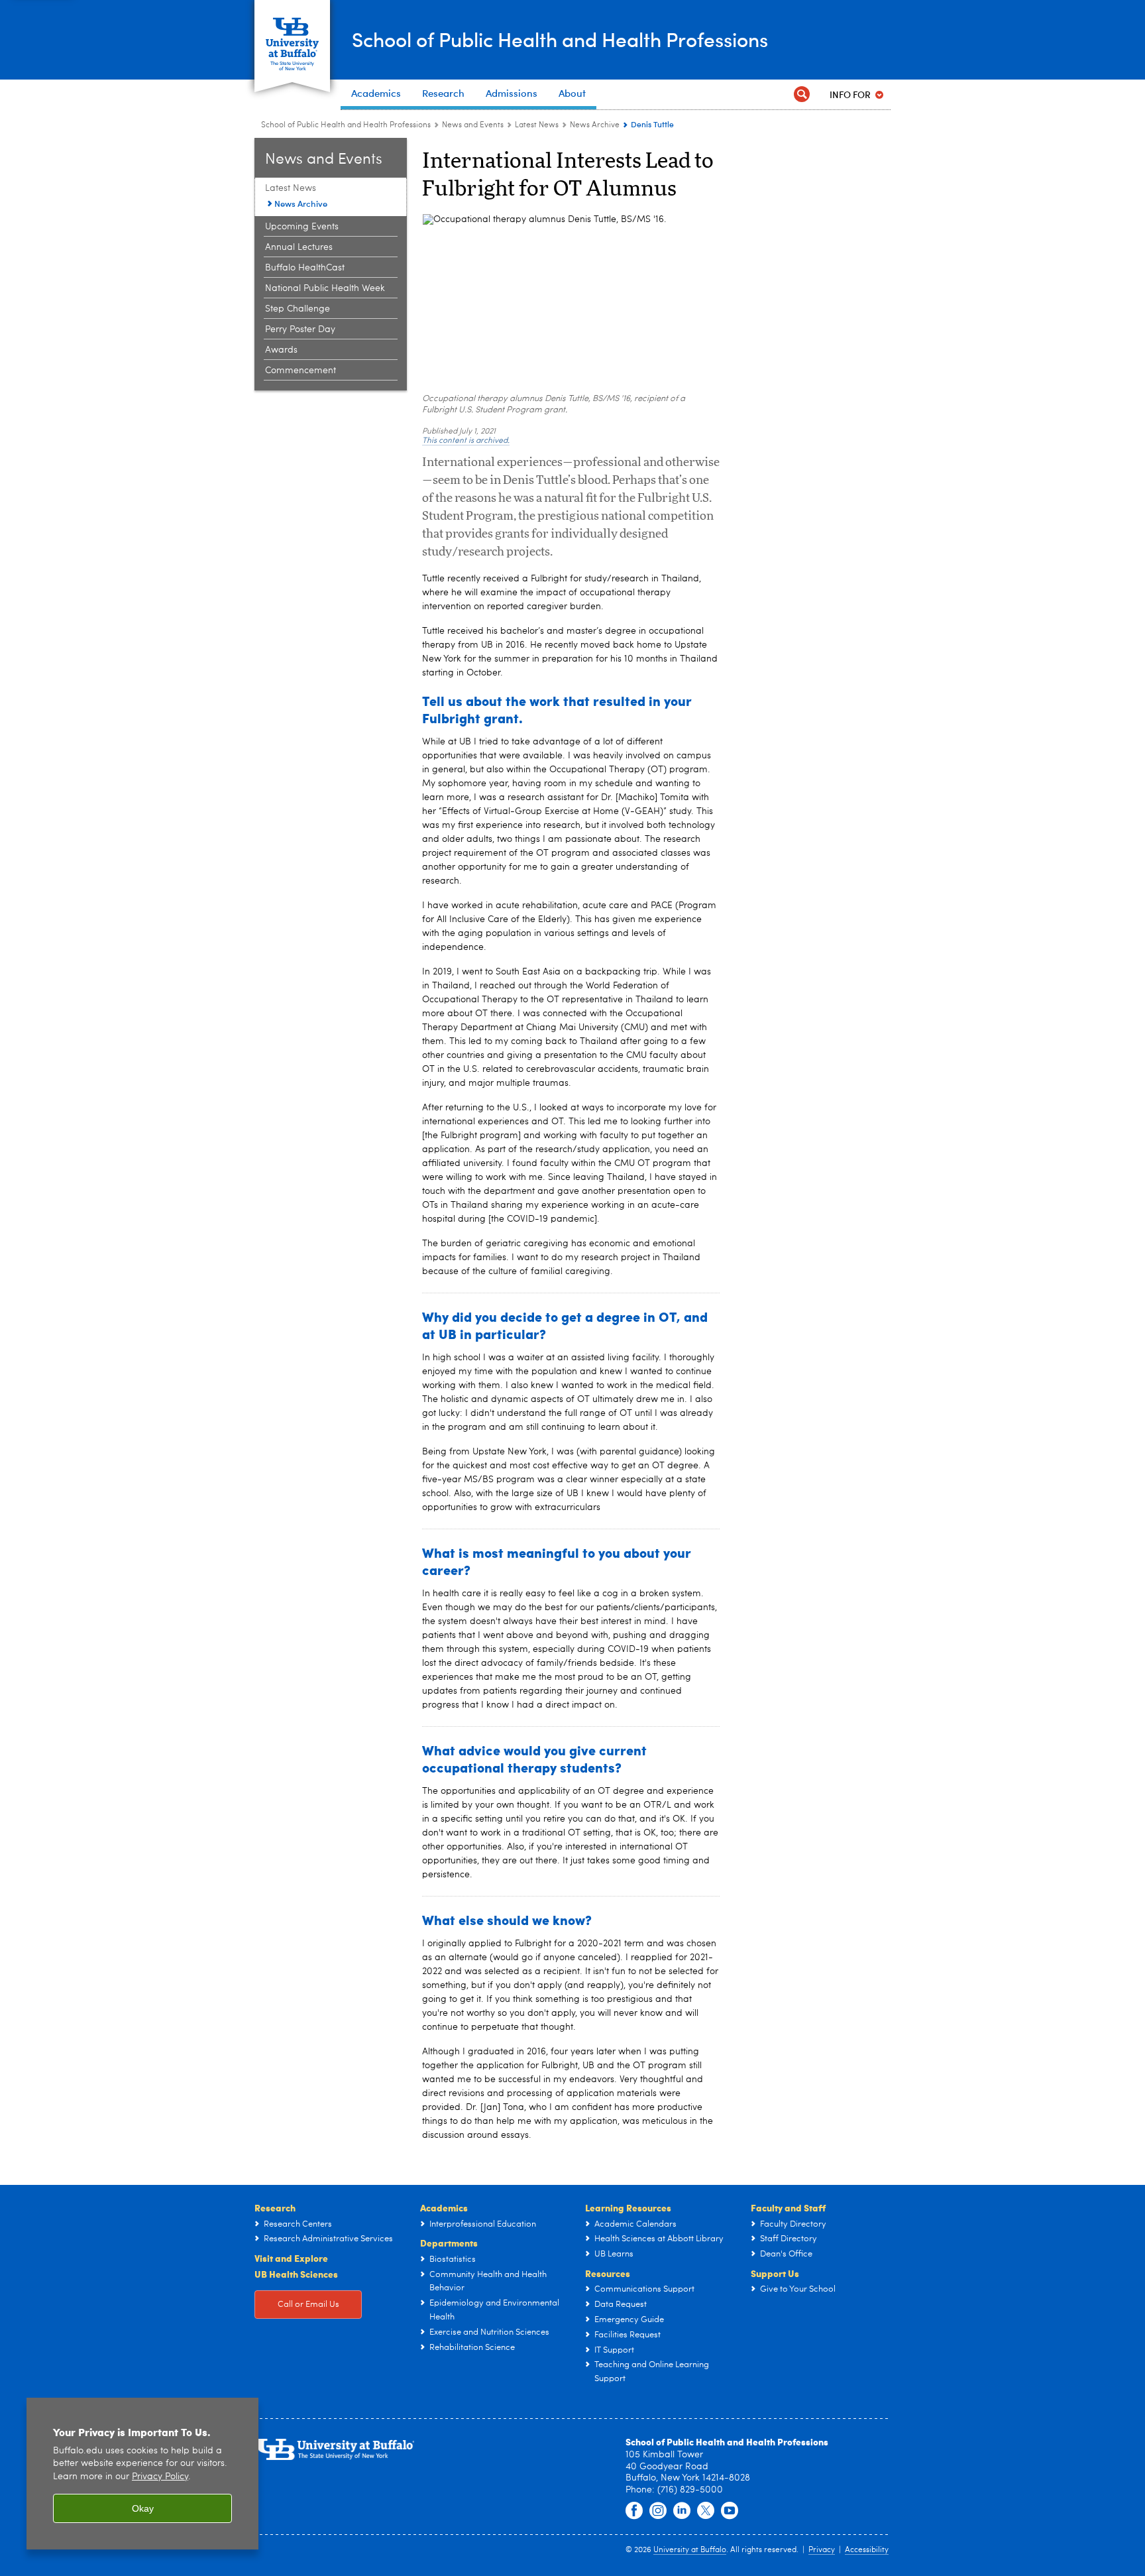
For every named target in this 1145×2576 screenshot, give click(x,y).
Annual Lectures (299, 247)
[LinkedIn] (682, 2511)
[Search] (802, 94)
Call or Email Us (308, 2305)
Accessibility (867, 2550)
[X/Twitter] (706, 2511)
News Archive (595, 125)
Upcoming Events (302, 227)
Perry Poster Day (300, 329)
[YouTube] (730, 2511)
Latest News (537, 125)
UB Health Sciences (296, 2274)
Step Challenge (298, 309)
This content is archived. (466, 441)
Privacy (822, 2550)
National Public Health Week (325, 288)
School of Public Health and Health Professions (560, 39)
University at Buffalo (690, 2550)
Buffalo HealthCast (305, 268)
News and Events (473, 125)
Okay (143, 2508)
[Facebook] (634, 2511)
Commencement (300, 371)
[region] (142, 2474)
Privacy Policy (160, 2477)
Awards (281, 350)
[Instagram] (658, 2511)
